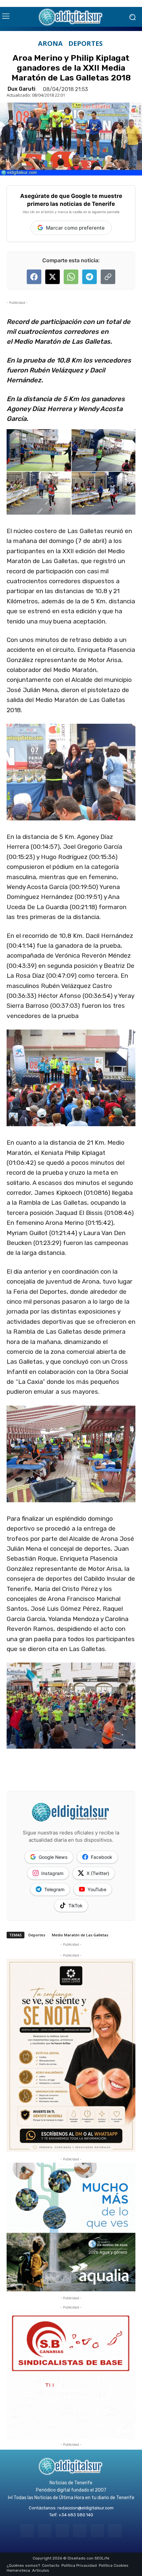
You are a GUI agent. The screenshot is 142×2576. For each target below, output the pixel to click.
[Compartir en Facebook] (34, 277)
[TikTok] (80, 2531)
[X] (97, 2531)
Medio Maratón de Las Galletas (80, 1935)
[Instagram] (45, 2531)
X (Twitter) (98, 1873)
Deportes (86, 44)
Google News (53, 1857)
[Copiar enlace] (108, 277)
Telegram (54, 1889)
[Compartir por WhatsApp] (71, 277)
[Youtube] (115, 2531)
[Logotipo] (71, 17)
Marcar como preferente (75, 228)
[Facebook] (27, 2531)
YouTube (97, 1889)
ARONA (50, 44)
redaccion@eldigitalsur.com (86, 2508)
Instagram (52, 1873)
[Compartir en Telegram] (89, 277)
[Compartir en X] (53, 277)
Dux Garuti (21, 89)
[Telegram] (62, 2531)
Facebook (102, 1857)
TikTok (75, 1906)
